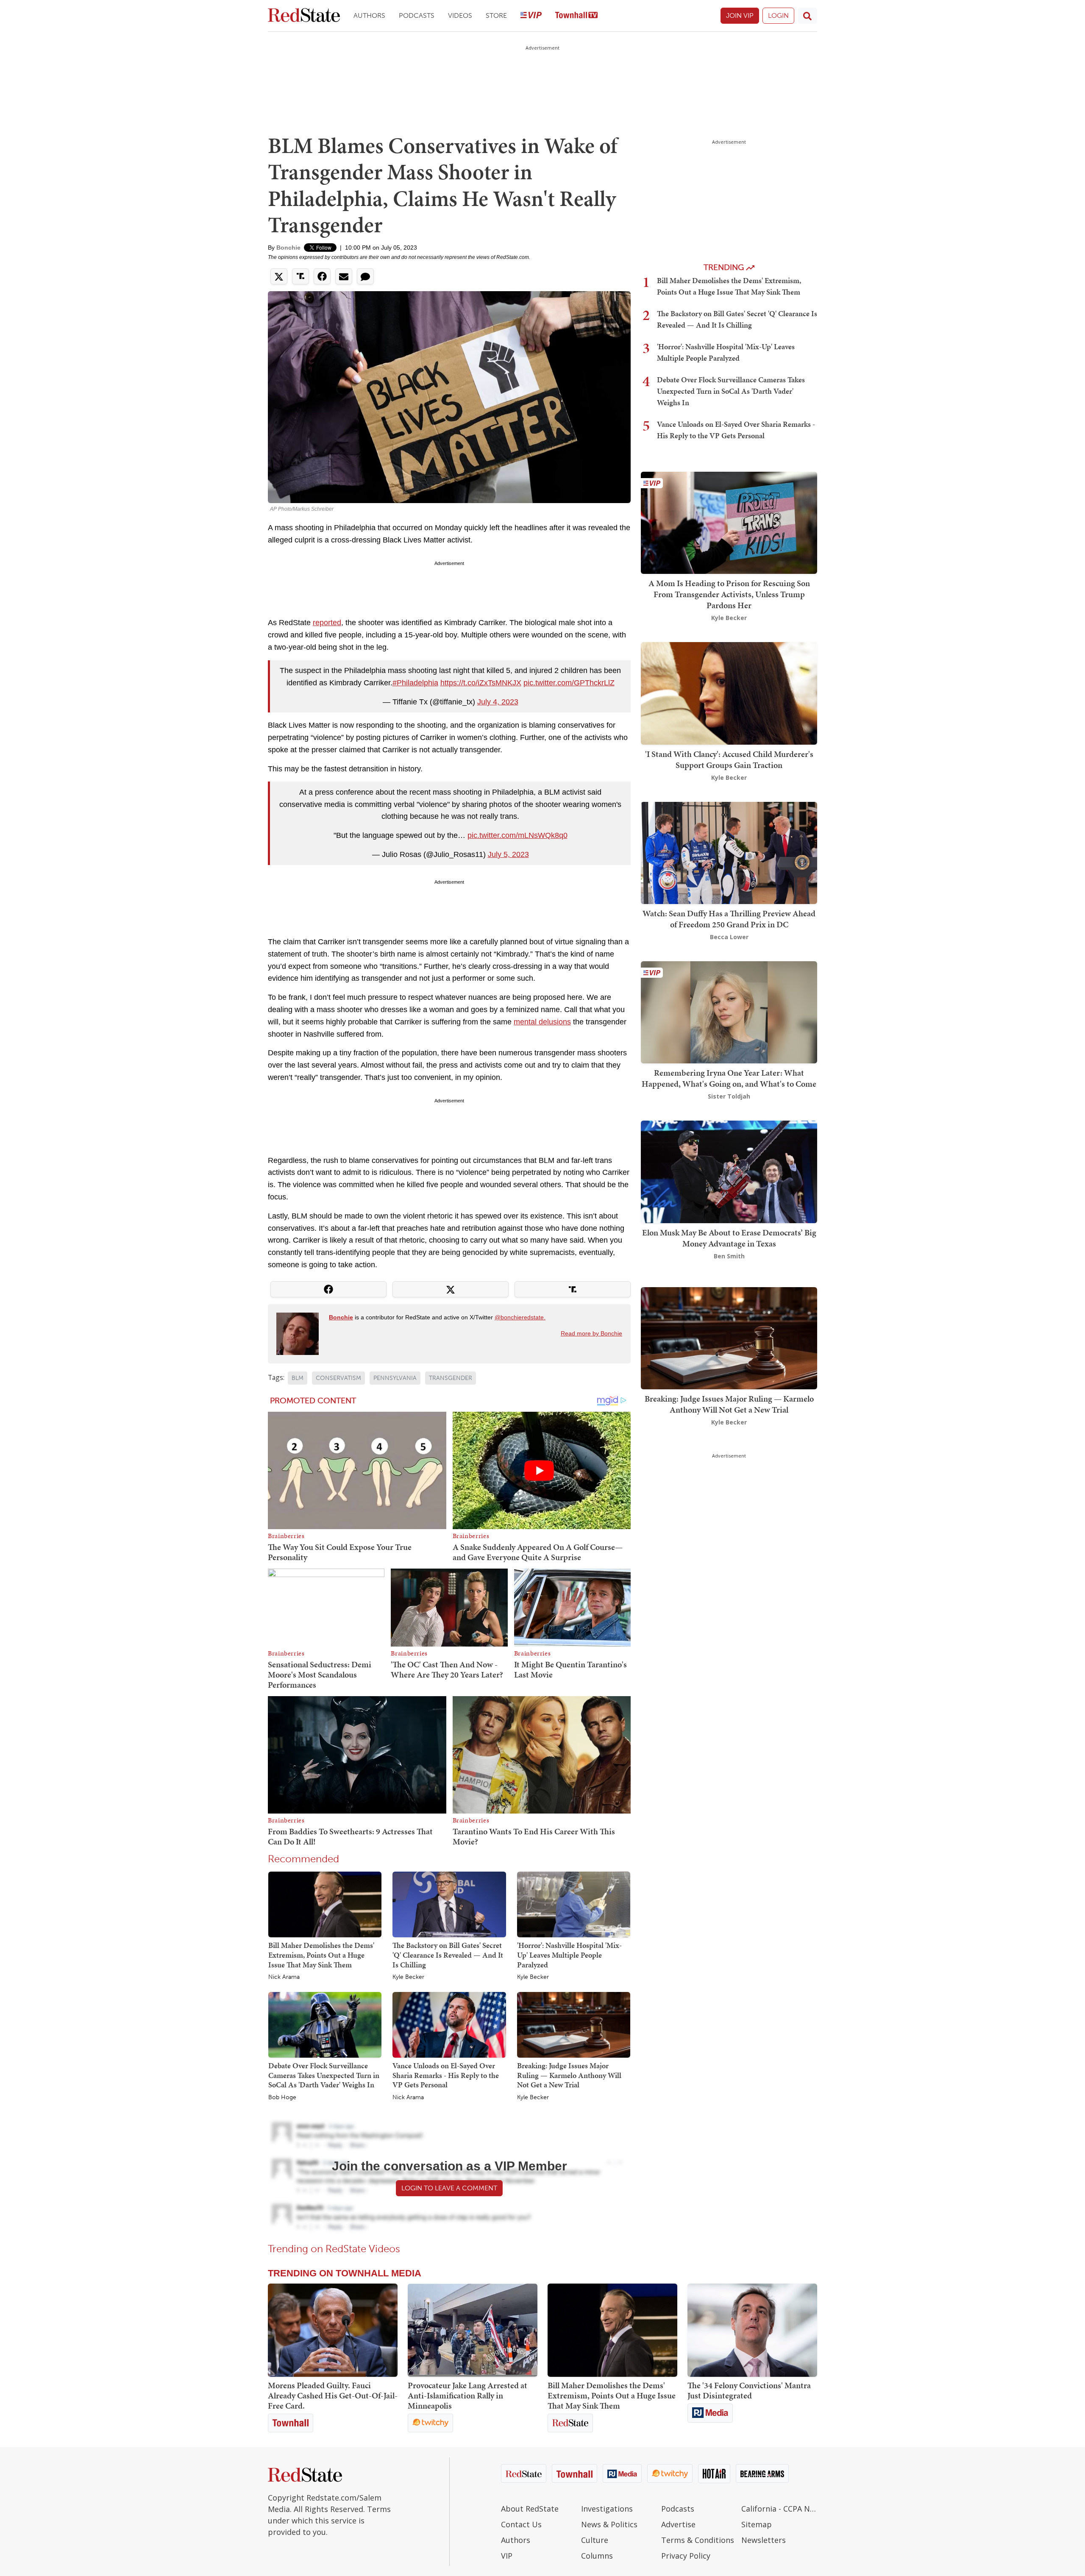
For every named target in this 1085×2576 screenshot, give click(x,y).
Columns (597, 2556)
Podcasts (417, 15)
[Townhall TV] (576, 16)
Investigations (607, 2509)
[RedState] (304, 16)
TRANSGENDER (451, 1378)
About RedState (530, 2509)
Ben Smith (729, 1256)
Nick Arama (284, 1977)
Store (496, 15)
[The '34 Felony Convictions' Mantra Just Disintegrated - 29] (752, 2330)
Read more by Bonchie (591, 1333)
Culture (595, 2540)
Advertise (678, 2524)
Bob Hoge (282, 2098)
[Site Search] (807, 16)
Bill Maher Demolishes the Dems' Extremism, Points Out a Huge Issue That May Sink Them (321, 1955)
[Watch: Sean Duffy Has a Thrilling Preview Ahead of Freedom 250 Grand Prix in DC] (729, 852)
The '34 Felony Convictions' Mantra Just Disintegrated (749, 2390)
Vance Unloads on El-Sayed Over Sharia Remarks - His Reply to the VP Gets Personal (446, 2075)
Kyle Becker (408, 1977)
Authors (369, 15)
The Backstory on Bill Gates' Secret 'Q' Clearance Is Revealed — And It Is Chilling (448, 1955)
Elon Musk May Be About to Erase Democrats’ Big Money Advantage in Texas (729, 1238)
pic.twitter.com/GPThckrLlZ (569, 683)
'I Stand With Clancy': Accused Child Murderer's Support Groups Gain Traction (729, 759)
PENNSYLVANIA (395, 1378)
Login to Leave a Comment (449, 2188)
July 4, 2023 (498, 702)
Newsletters (764, 2540)
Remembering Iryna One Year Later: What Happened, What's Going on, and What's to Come (729, 1078)
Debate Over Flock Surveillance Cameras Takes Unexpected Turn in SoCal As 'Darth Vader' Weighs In (324, 2075)
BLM (298, 1378)
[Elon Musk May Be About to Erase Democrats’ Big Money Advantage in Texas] (729, 1171)
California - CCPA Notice (779, 2509)
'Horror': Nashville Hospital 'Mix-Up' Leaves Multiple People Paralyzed (569, 1955)
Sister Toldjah (729, 1096)
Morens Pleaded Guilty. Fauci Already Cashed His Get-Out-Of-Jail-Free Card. (333, 2395)
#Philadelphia (415, 683)
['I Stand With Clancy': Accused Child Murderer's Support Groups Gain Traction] (729, 693)
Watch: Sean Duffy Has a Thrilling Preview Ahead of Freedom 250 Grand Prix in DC (729, 919)
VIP (507, 2556)
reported (327, 623)
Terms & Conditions (698, 2540)
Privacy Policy (686, 2556)
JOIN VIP (740, 15)
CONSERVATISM (338, 1378)
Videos (460, 15)
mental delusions (542, 1022)
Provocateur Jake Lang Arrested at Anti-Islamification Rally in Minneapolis (467, 2395)
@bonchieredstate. (520, 1317)
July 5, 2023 (508, 854)
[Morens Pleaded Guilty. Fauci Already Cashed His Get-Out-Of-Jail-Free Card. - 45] (333, 2330)
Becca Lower (729, 937)
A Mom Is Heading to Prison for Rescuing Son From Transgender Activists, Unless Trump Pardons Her (729, 594)
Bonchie (288, 248)
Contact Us (521, 2524)
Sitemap (757, 2524)
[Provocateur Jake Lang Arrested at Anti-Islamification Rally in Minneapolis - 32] (473, 2330)
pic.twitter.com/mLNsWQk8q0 (517, 835)
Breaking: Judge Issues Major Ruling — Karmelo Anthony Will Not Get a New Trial (569, 2075)
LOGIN (778, 15)
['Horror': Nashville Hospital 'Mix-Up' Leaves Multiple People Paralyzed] (574, 1904)
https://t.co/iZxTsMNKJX (481, 683)
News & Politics (609, 2524)
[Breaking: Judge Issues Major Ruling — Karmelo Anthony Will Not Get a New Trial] (574, 2024)
